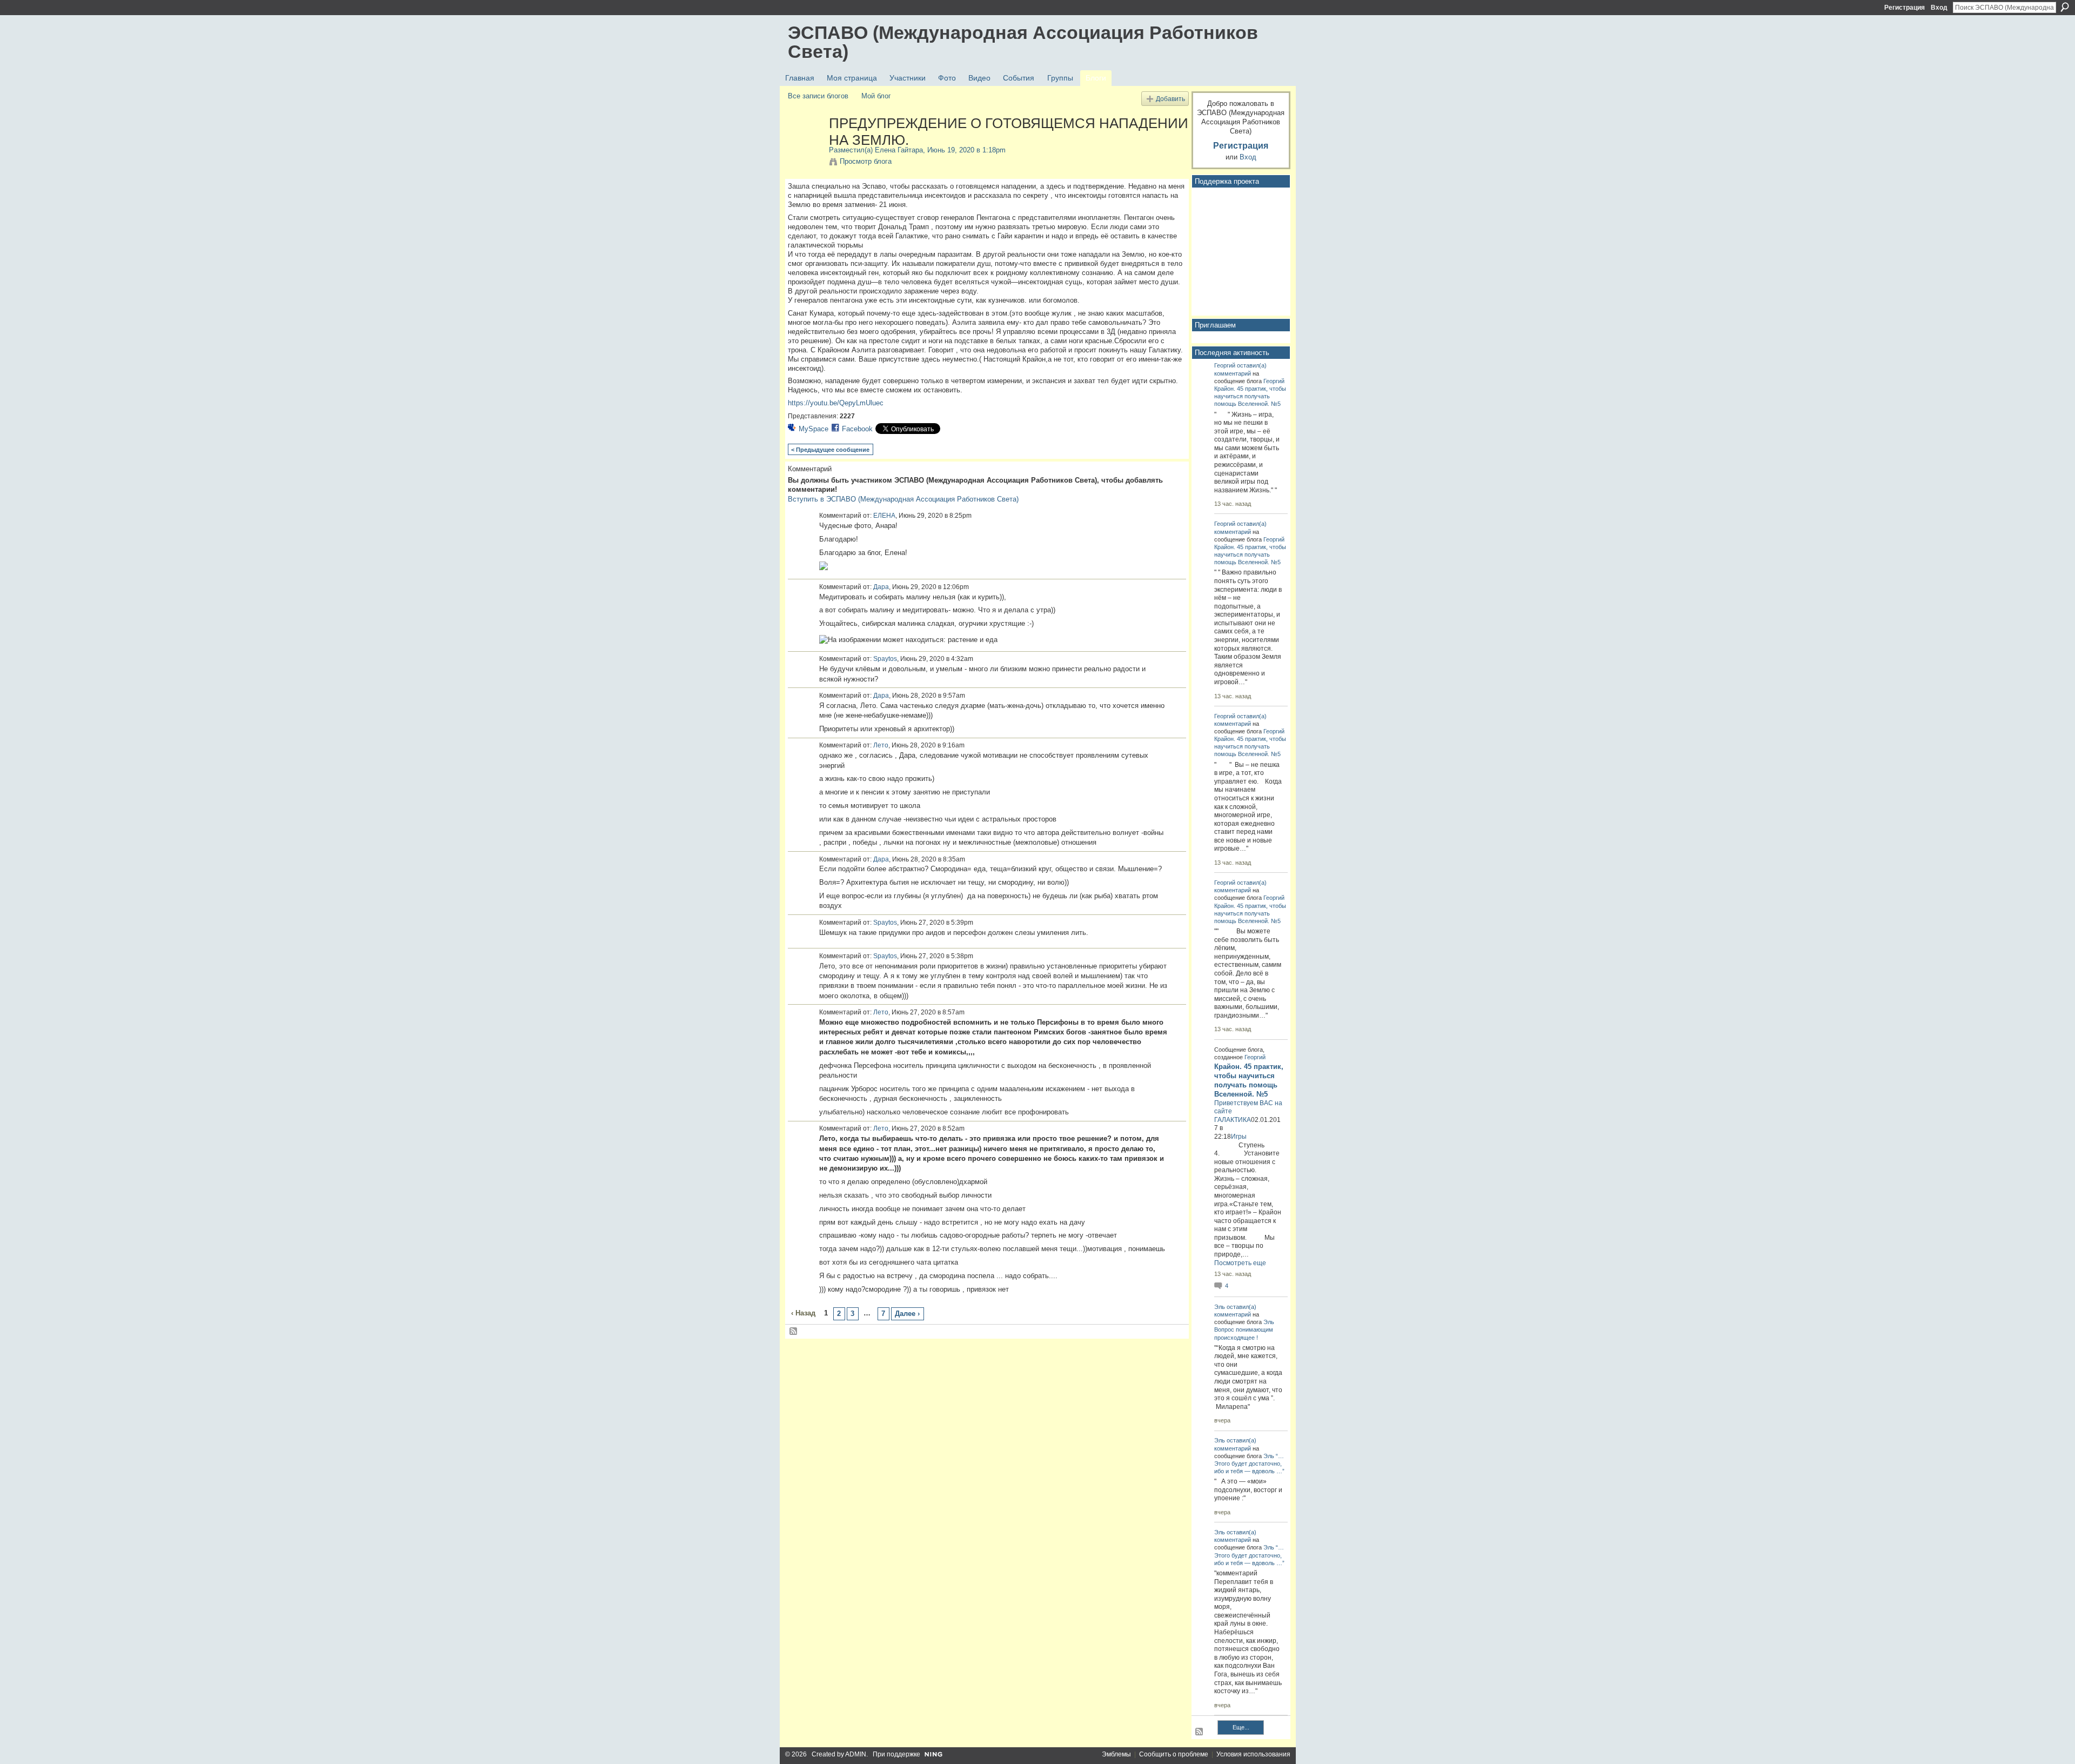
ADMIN (856, 1754)
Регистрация (1905, 8)
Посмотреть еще (1240, 1263)
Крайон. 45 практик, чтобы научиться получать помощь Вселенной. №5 (1250, 396)
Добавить (1170, 99)
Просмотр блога (866, 161)
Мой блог (876, 96)
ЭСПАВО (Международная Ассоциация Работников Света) (1023, 42)
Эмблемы (1116, 1754)
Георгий (1225, 365)
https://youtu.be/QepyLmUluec (836, 403)
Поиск (2065, 7)
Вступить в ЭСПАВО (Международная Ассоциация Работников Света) (903, 499)
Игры (1239, 1137)
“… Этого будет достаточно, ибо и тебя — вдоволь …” (1249, 1464)
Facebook (857, 429)
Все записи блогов (818, 96)
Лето (881, 745)
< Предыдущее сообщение (830, 450)
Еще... (1241, 1727)
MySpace (814, 429)
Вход (1939, 8)
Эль (1220, 1307)
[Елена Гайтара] (805, 146)
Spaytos (885, 659)
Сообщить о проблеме (1174, 1754)
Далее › (907, 1314)
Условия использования (1253, 1754)
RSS (794, 1332)
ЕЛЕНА (884, 516)
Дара (881, 587)
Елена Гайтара (899, 150)
